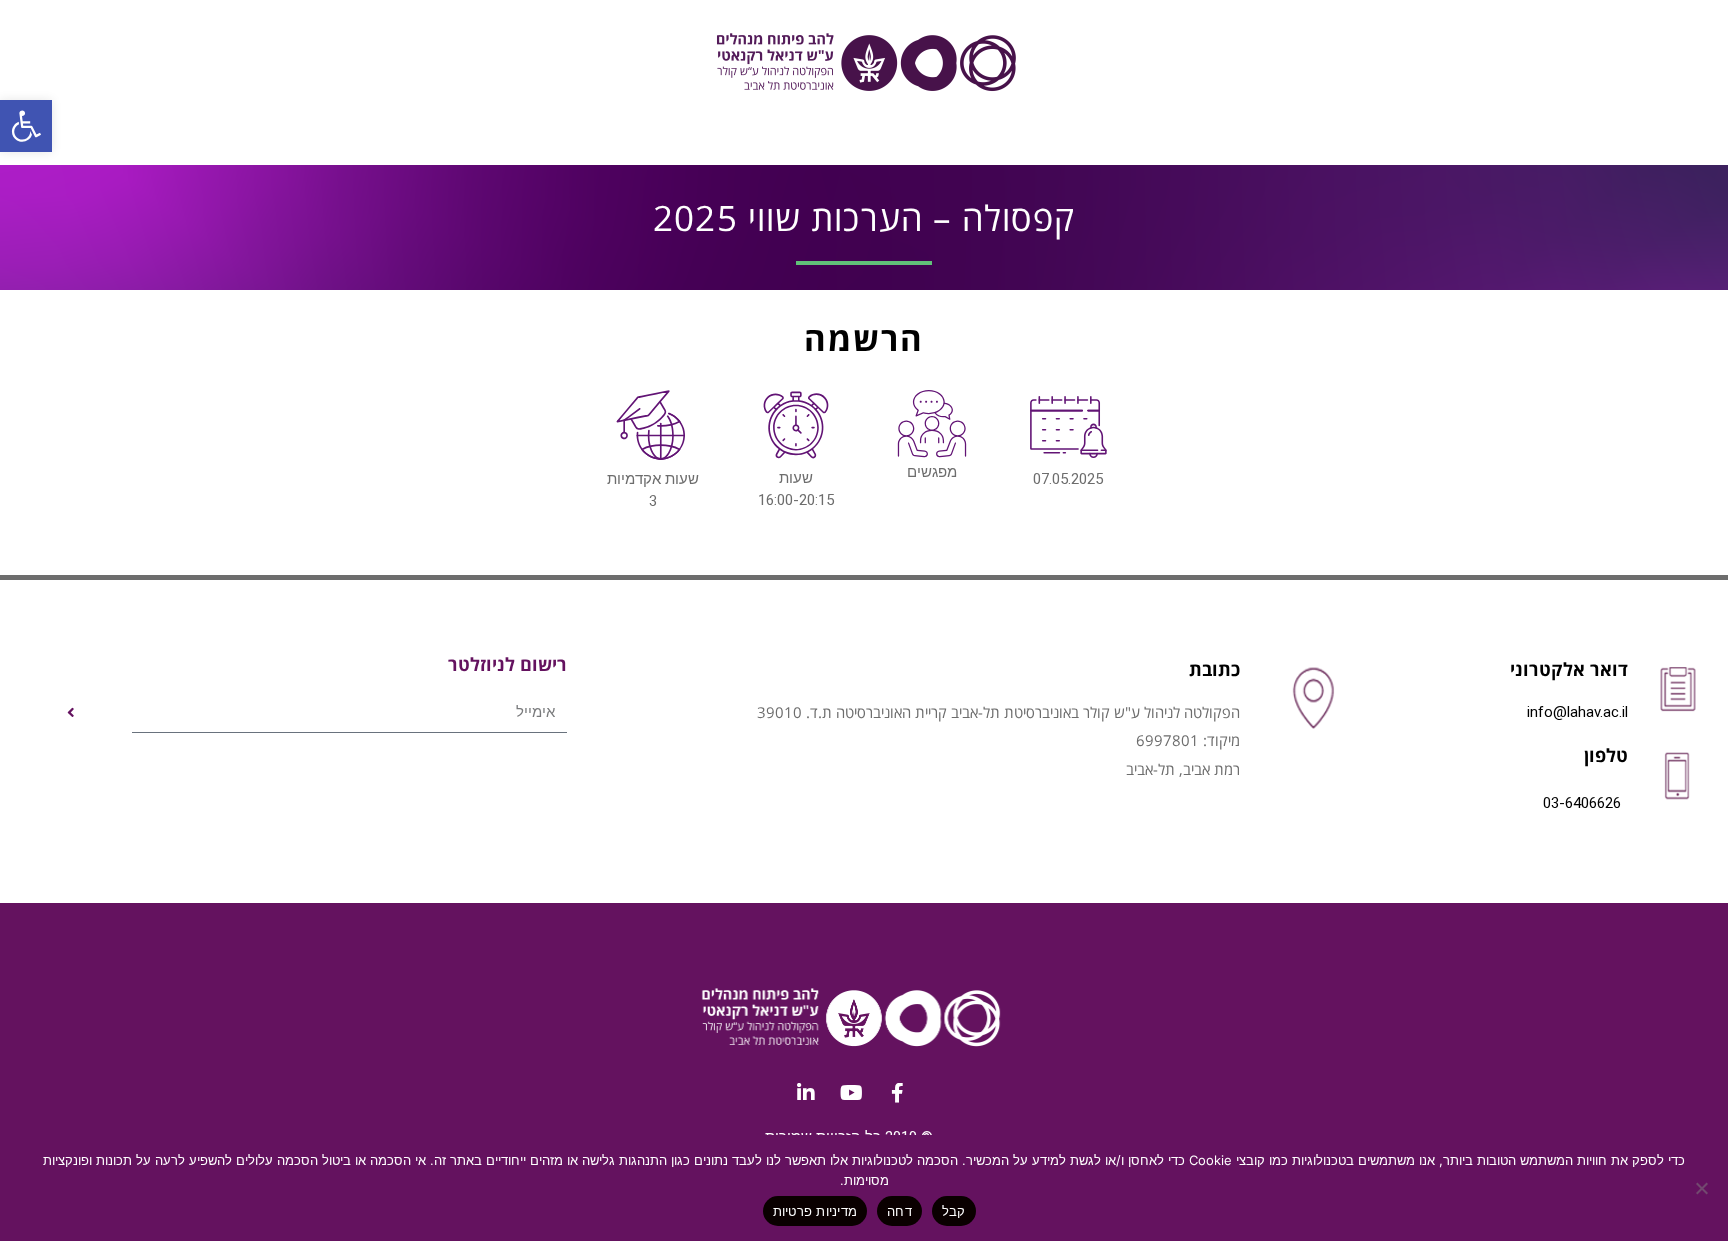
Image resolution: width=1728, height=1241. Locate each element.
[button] (26, 126)
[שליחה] (71, 713)
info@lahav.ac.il (1577, 712)
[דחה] (1703, 1188)
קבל (954, 1211)
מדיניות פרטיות (815, 1211)
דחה (899, 1211)
